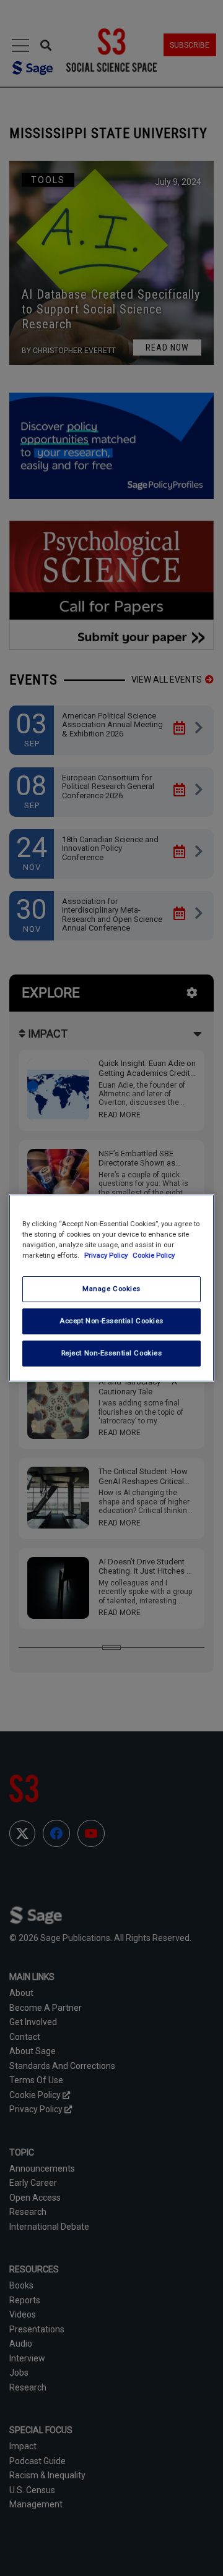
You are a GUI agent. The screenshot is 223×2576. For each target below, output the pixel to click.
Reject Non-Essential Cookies (112, 1353)
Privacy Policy (107, 1255)
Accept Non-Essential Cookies (111, 1321)
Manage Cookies (111, 1289)
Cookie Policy (154, 1255)
